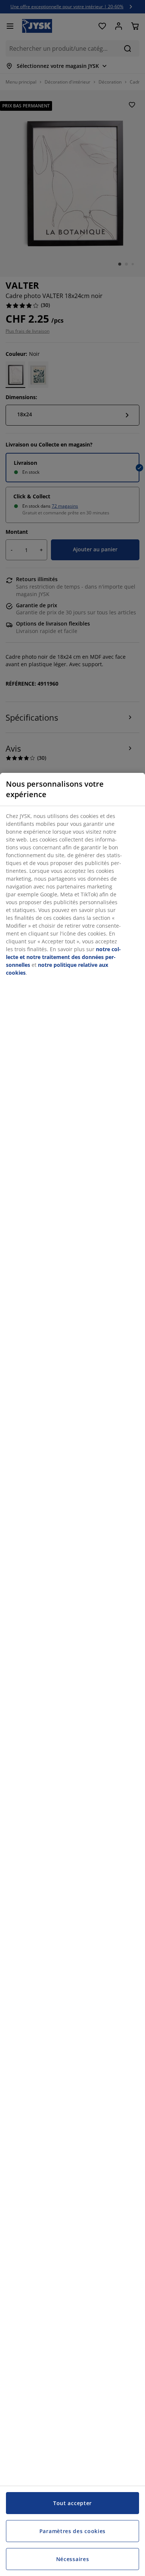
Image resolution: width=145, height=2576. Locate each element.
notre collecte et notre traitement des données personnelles (63, 957)
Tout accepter (72, 2503)
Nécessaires (73, 2559)
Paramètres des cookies (72, 2531)
